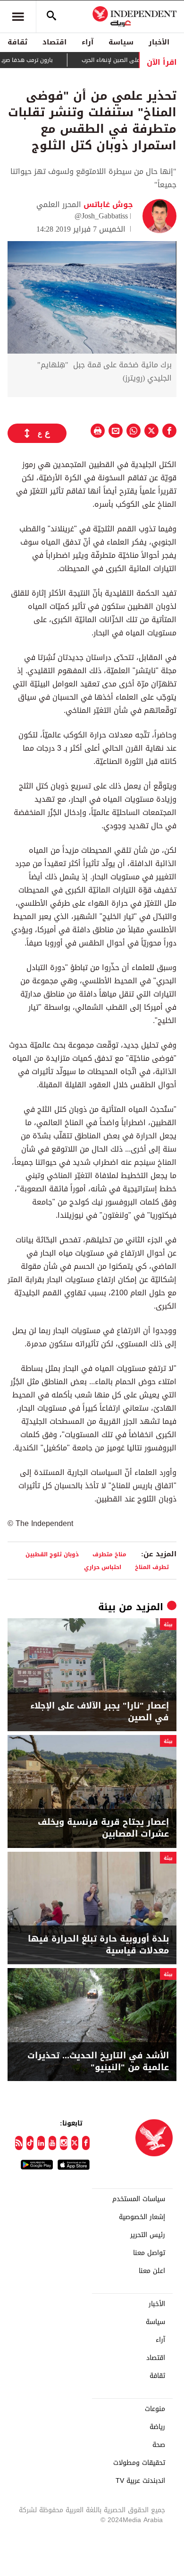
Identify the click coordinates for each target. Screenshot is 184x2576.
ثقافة (17, 42)
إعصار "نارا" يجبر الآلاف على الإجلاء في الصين (100, 1712)
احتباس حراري (103, 1567)
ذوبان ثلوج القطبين (52, 1554)
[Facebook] (86, 2143)
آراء (88, 42)
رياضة (157, 2427)
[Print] (98, 431)
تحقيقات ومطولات (139, 2463)
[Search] (51, 17)
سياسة (121, 42)
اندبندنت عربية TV (140, 2481)
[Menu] (18, 17)
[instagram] (64, 2143)
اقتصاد (54, 42)
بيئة (107, 1607)
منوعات (155, 2409)
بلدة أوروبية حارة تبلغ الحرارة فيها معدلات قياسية (98, 1945)
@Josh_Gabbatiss (101, 216)
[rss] (19, 2143)
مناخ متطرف (109, 1554)
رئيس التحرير (148, 2235)
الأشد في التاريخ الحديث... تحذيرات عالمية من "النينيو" (98, 2062)
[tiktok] (30, 2143)
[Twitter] (75, 2143)
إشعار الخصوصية (142, 2217)
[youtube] (52, 2143)
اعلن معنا (152, 2271)
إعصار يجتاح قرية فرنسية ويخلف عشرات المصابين (103, 1828)
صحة (159, 2445)
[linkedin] (41, 2143)
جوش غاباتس (107, 204)
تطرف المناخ (152, 1567)
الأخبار (159, 42)
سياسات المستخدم (139, 2199)
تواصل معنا (149, 2253)
